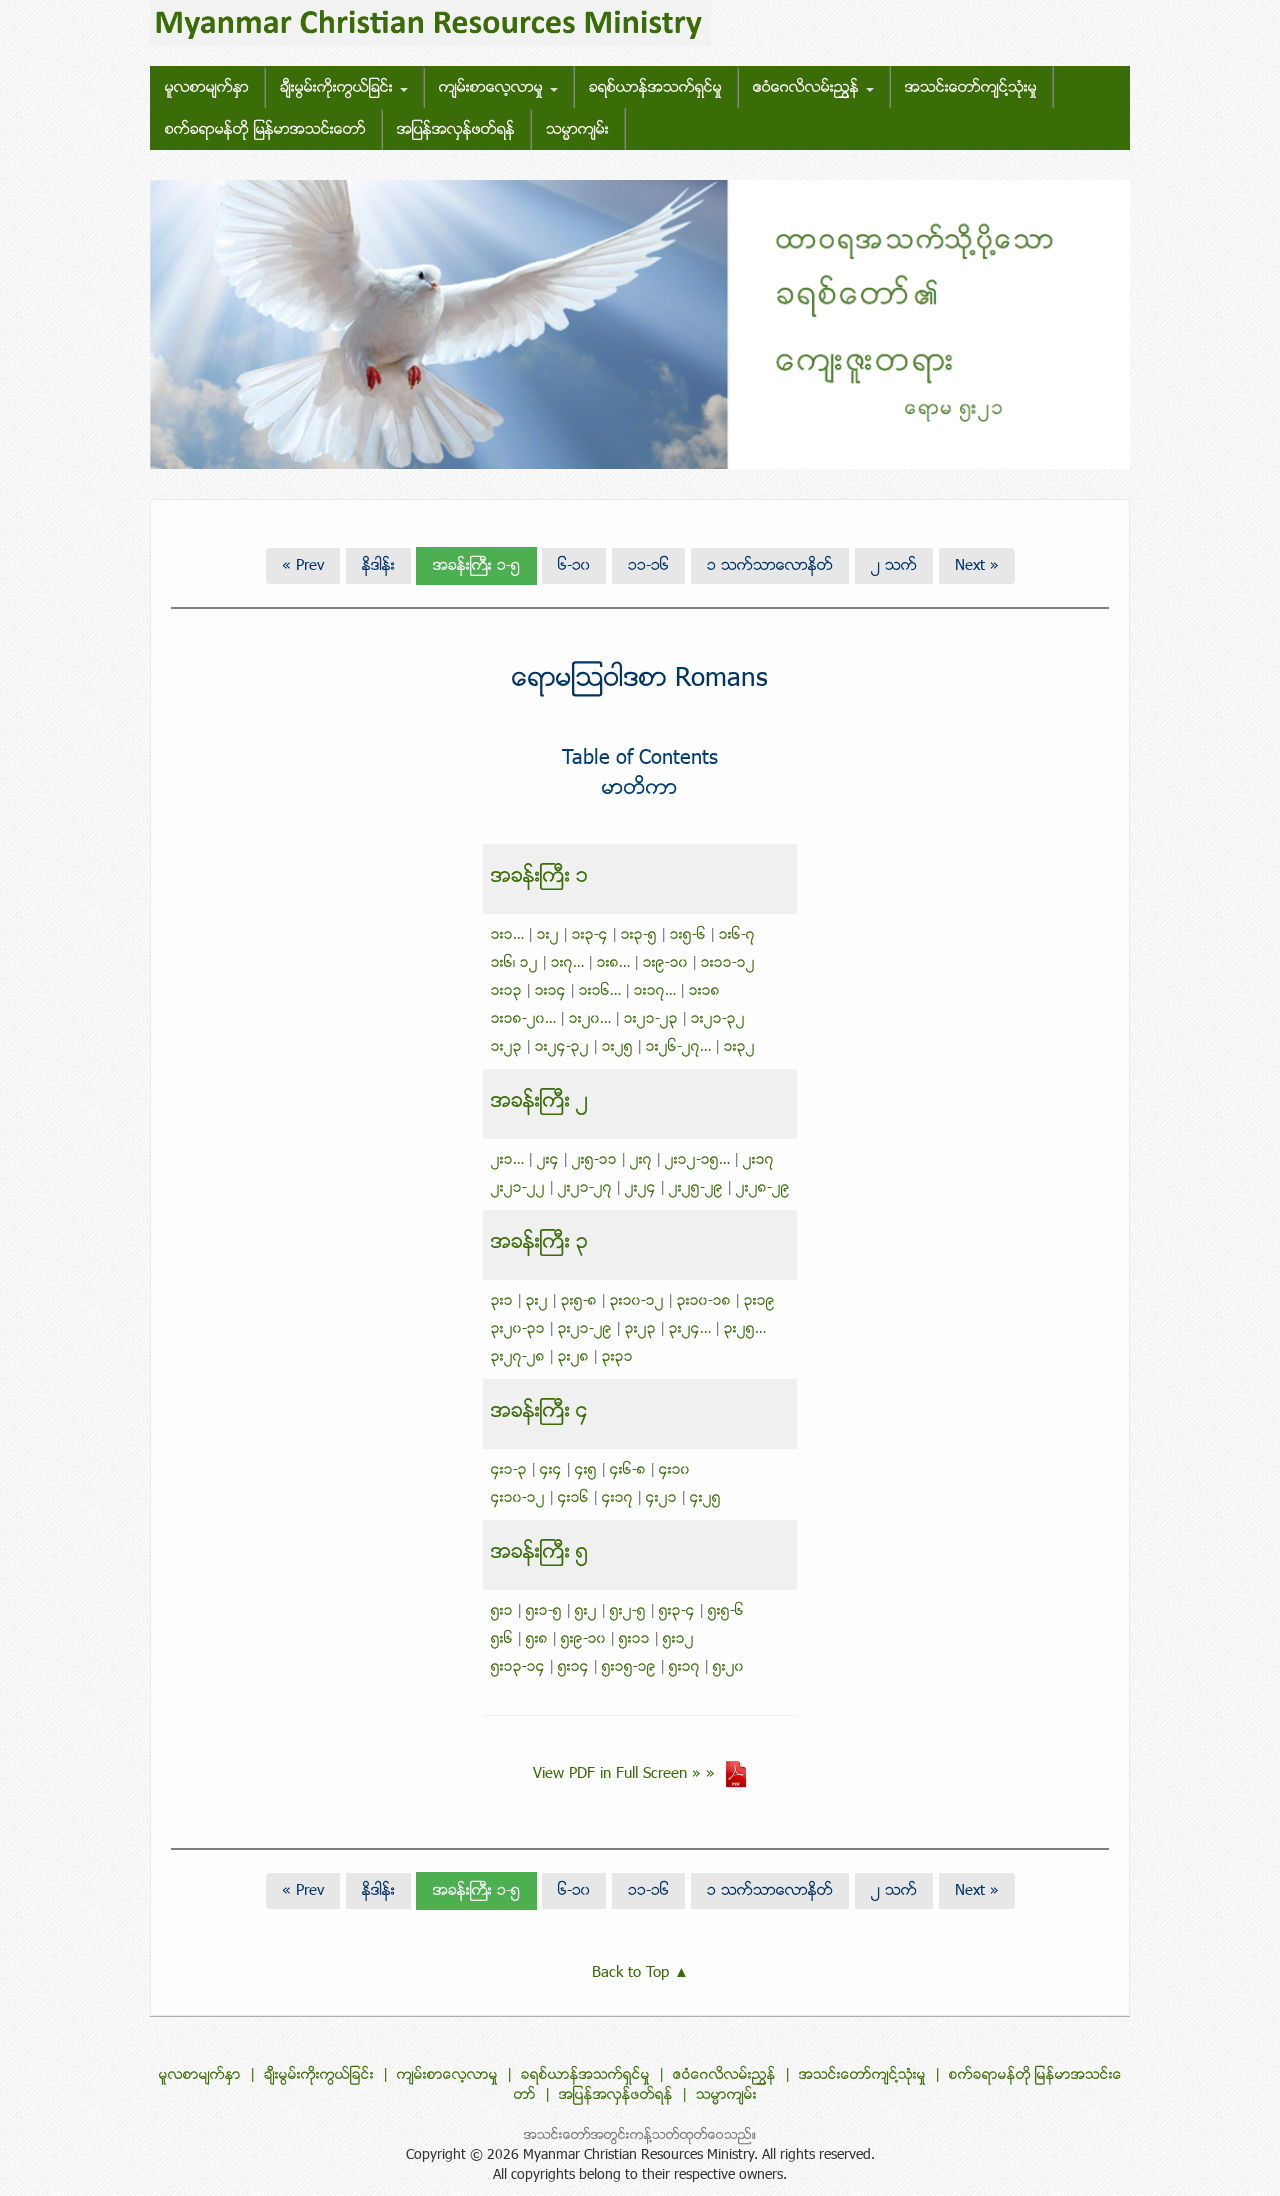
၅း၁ (502, 1611)
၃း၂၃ (640, 1329)
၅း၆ (502, 1639)
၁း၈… (613, 963)
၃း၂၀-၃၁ (518, 1329)
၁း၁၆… (600, 991)
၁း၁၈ (704, 991)
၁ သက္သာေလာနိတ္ (770, 566)
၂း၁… (507, 1160)
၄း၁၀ (674, 1470)
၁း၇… (567, 963)
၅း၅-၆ (726, 1611)
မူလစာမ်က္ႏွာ (207, 88)
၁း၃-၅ (639, 935)
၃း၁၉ (759, 1301)
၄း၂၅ (705, 1498)
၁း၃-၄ (590, 935)
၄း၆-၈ (628, 1470)
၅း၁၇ (684, 1667)
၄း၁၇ (617, 1498)
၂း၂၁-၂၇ (585, 1188)
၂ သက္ (894, 566)
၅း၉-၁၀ (583, 1639)
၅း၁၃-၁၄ (518, 1667)
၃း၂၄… (690, 1329)
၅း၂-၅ (628, 1611)
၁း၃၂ (739, 1047)
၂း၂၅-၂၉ (696, 1188)
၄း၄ (551, 1470)
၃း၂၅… (745, 1329)
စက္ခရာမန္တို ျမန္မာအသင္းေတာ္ (265, 130)
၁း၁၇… (655, 991)
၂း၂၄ (640, 1188)
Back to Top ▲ (640, 1973)
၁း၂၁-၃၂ (718, 1019)
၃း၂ (537, 1301)
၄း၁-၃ (509, 1470)
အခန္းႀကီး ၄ (539, 1412)
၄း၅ (586, 1470)
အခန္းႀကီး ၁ (539, 877)
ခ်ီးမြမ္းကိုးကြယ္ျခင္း (339, 88)
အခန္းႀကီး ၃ (539, 1243)
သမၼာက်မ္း (577, 130)
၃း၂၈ (573, 1357)
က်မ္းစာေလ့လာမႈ (493, 88)
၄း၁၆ (573, 1498)
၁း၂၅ (617, 1047)
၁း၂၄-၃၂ (562, 1047)
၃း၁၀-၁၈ (704, 1301)
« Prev (303, 566)
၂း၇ (641, 1160)
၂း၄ (548, 1160)
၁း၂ (548, 935)
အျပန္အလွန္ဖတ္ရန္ (456, 130)
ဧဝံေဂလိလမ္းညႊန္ (808, 88)
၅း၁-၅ (544, 1611)
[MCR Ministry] (430, 23)
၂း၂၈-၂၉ (763, 1188)
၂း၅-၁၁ (594, 1160)
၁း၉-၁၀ (665, 963)
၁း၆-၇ (737, 935)
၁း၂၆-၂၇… (678, 1047)
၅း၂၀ (728, 1667)
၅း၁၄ (573, 1667)
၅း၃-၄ (677, 1611)
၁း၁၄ (550, 991)
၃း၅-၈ (579, 1301)
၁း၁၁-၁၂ (728, 963)
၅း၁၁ (634, 1639)
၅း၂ (586, 1611)
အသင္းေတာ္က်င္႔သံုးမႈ (971, 88)
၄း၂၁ (661, 1498)
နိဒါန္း (378, 566)
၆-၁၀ (574, 566)
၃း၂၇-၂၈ (518, 1357)
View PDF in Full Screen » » (629, 1774)
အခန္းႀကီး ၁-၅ (476, 566)
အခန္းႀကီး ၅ (539, 1553)
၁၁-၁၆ (648, 566)
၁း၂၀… (590, 1019)
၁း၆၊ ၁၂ (514, 963)
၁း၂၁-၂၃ (651, 1019)
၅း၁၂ (678, 1639)
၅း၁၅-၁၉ (629, 1667)
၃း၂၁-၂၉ (585, 1329)
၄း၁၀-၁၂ (518, 1498)
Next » (977, 566)
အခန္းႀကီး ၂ (539, 1102)
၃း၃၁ (617, 1357)
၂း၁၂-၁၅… (697, 1160)
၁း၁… (507, 935)
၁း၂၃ (506, 1047)
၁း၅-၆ (688, 935)
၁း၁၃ (506, 991)
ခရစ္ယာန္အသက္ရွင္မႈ (655, 88)
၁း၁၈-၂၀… (523, 1019)
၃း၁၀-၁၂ (637, 1301)
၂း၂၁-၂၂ (518, 1188)
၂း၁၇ (758, 1160)
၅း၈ (537, 1639)
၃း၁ (502, 1301)
